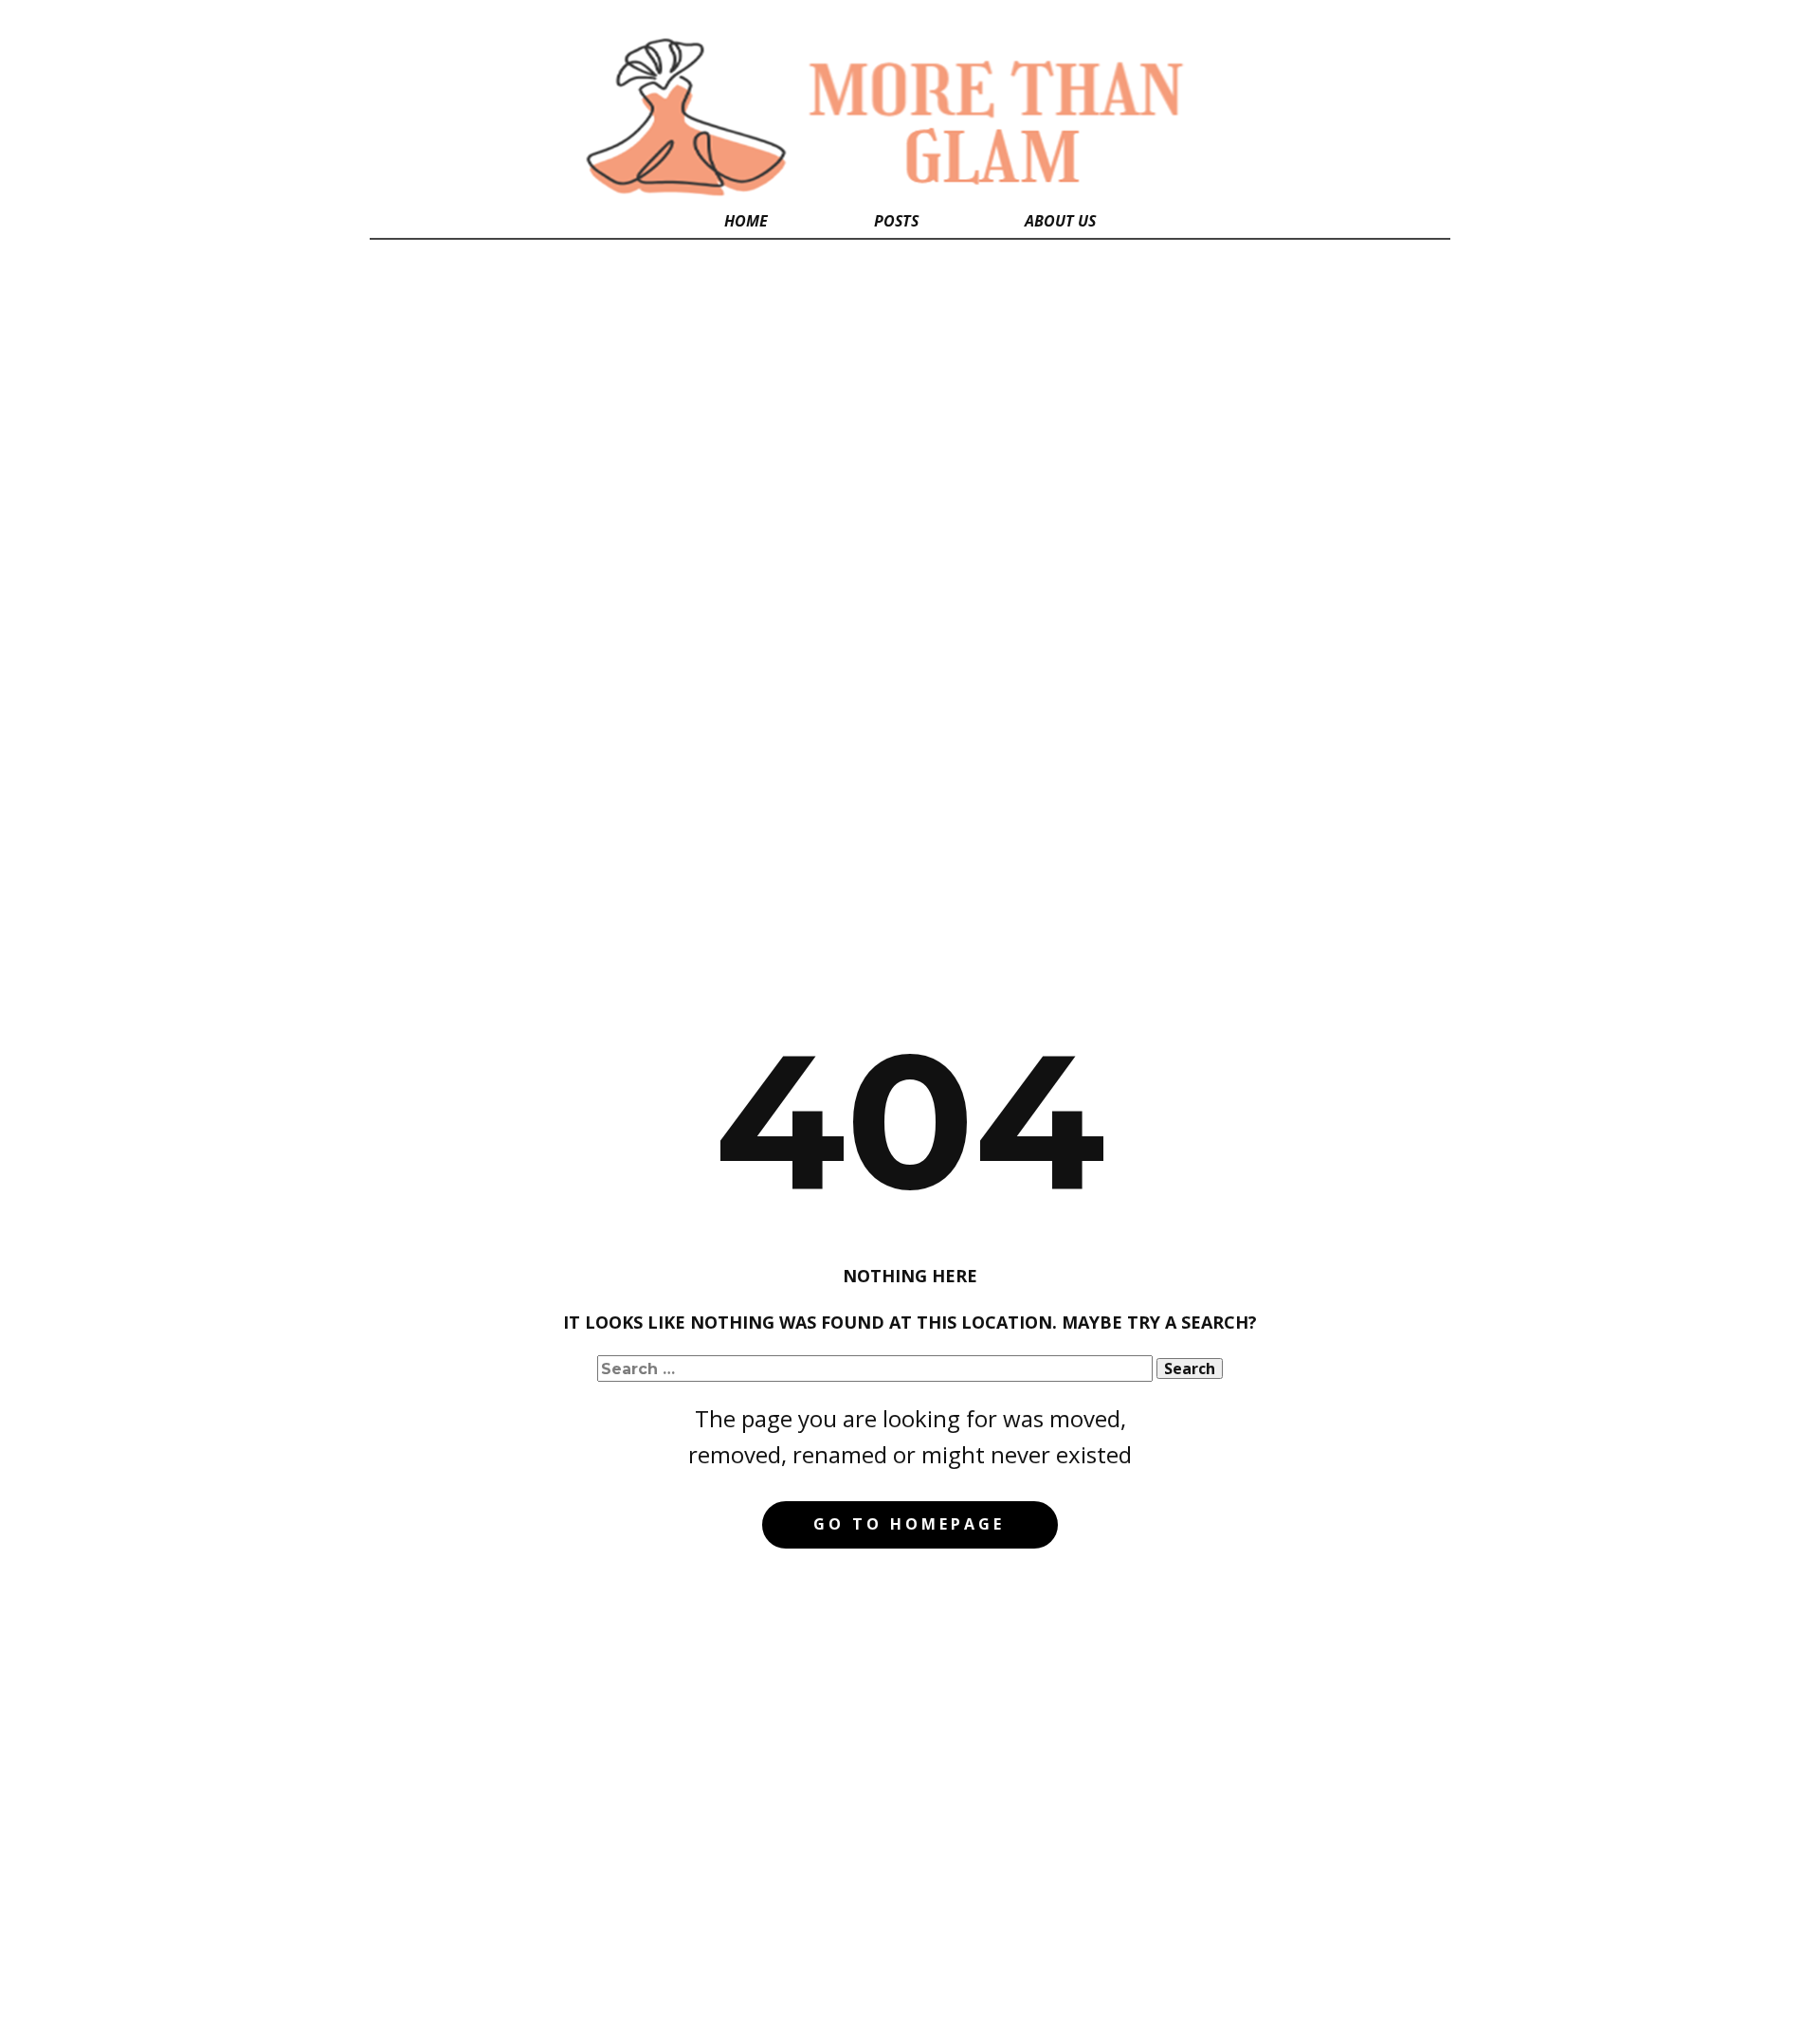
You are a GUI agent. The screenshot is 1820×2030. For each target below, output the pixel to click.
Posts (896, 221)
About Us (1060, 221)
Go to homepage (909, 1524)
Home (746, 221)
